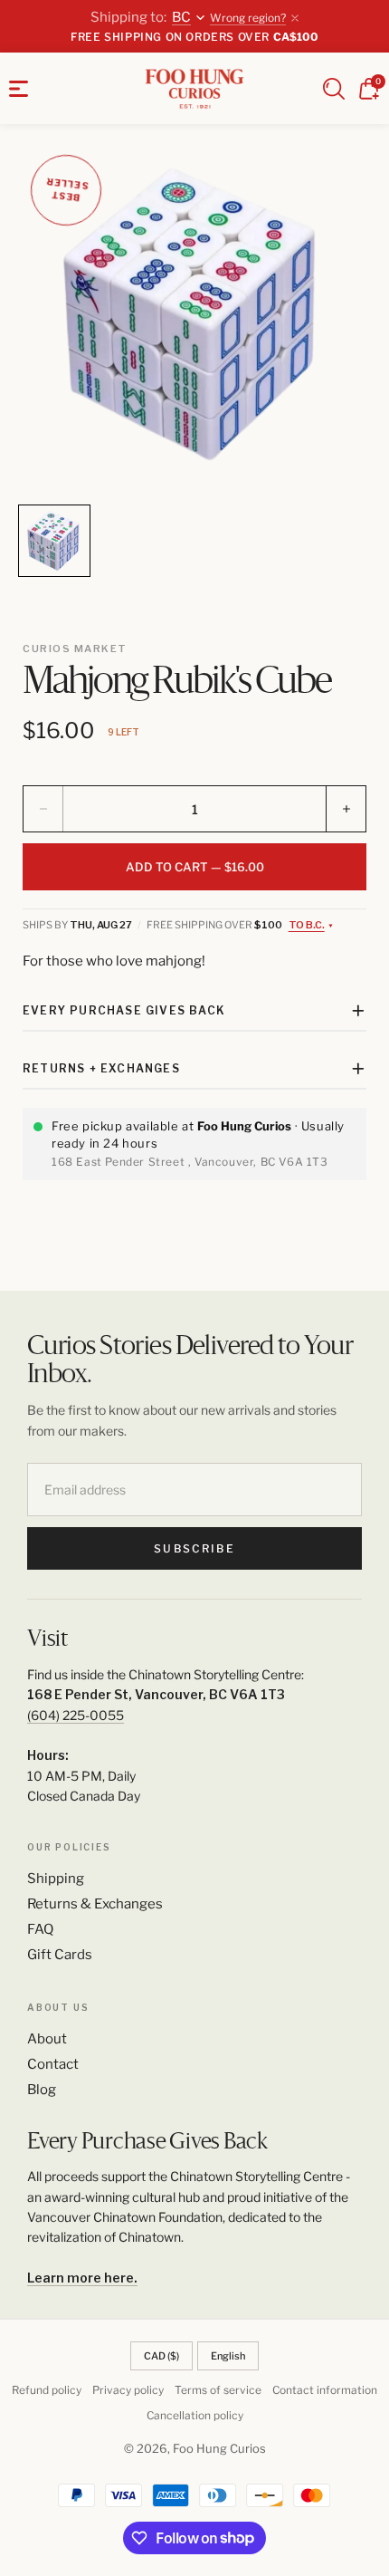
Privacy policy (128, 2390)
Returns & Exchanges (95, 1904)
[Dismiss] (295, 18)
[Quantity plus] (346, 809)
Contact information (325, 2390)
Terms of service (218, 2390)
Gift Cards (60, 1955)
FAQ (40, 1929)
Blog (42, 2090)
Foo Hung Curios (219, 2448)
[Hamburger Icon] (19, 89)
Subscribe (194, 1548)
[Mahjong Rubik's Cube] (194, 319)
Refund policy (47, 2390)
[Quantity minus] (43, 809)
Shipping (56, 1879)
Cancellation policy (195, 2415)
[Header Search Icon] (334, 89)
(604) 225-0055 (76, 1715)
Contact (53, 2064)
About (47, 2039)
